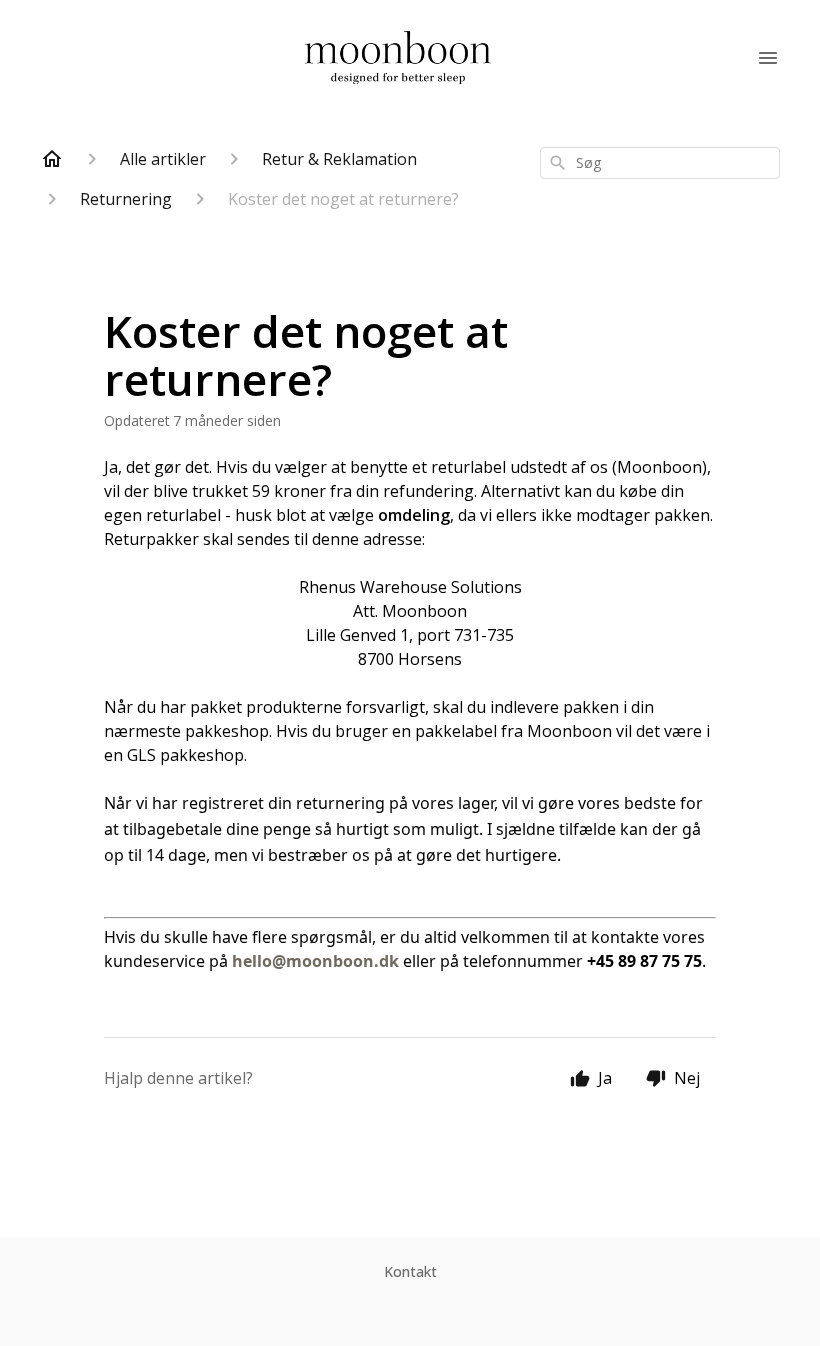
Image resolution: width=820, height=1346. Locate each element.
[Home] (52, 159)
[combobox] (660, 163)
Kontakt (410, 1271)
